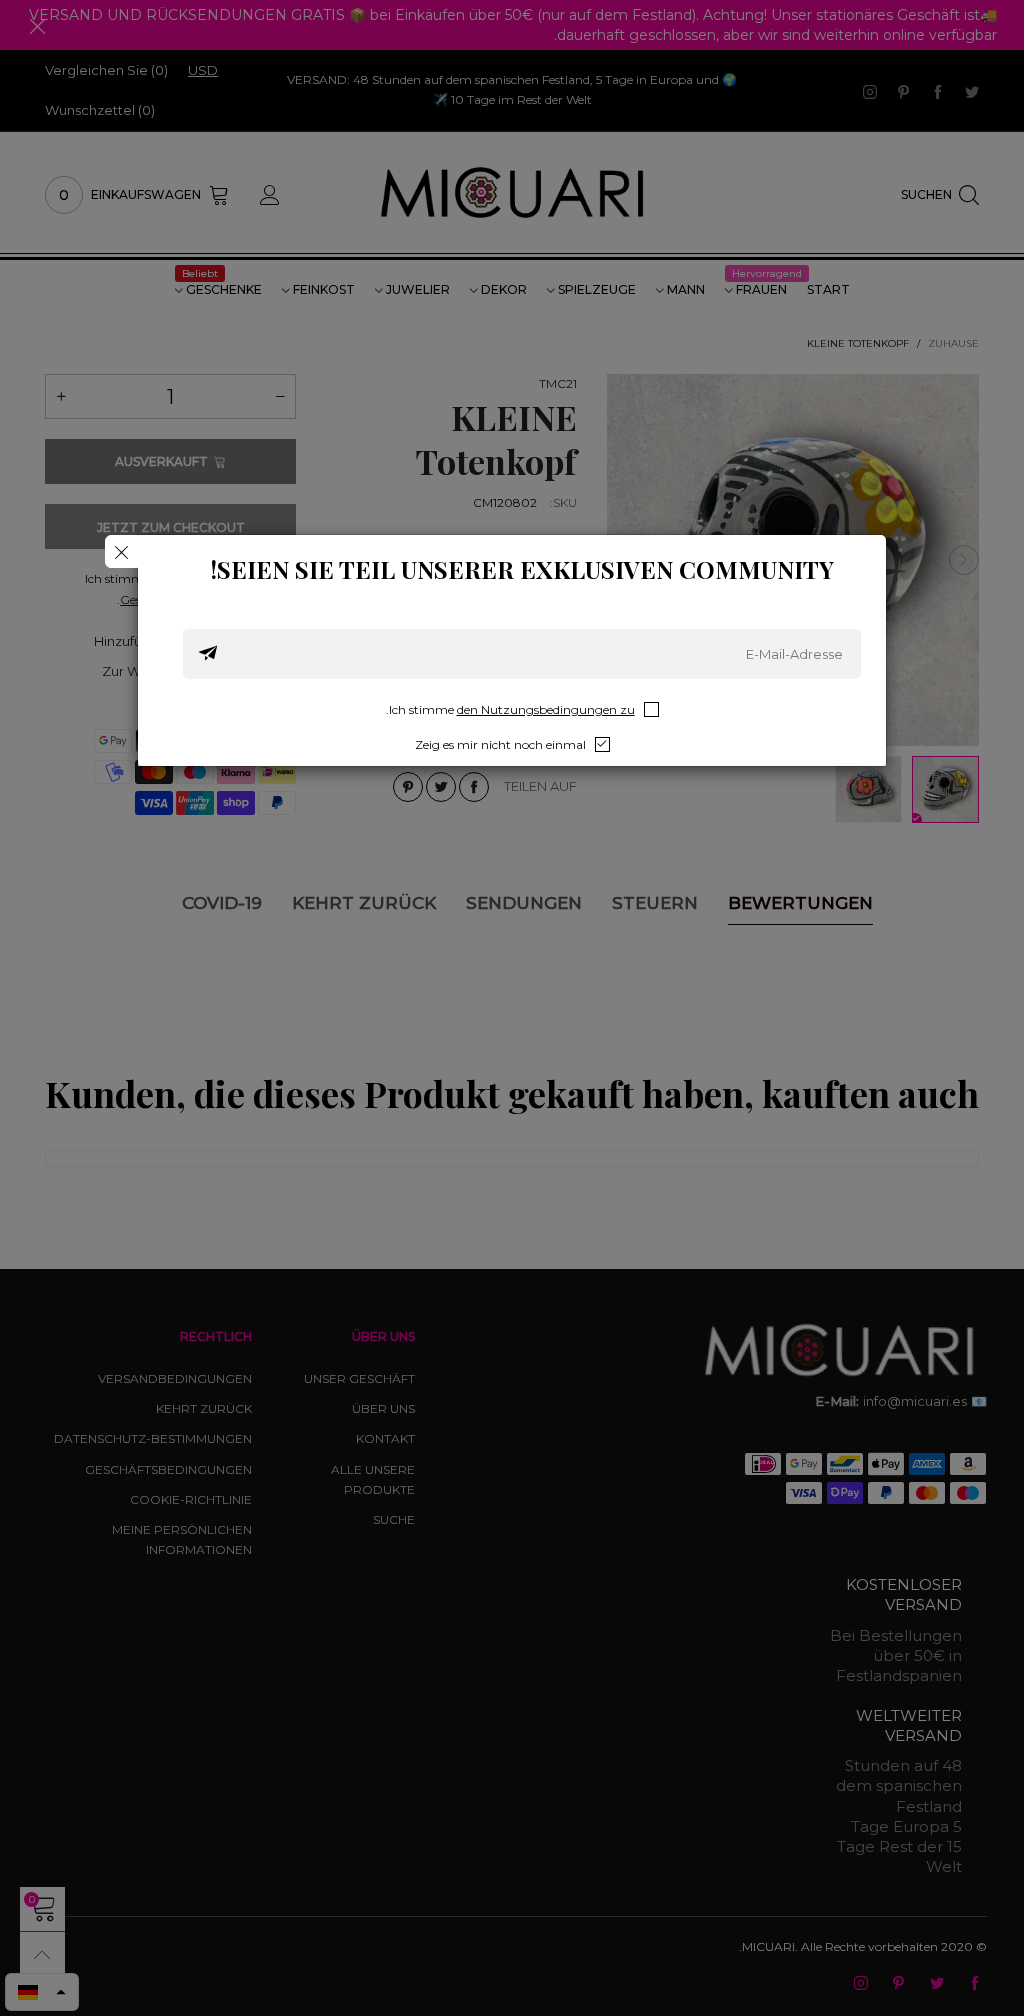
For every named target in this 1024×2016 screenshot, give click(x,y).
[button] (208, 654)
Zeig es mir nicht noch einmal (500, 744)
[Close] (121, 551)
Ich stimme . (510, 709)
